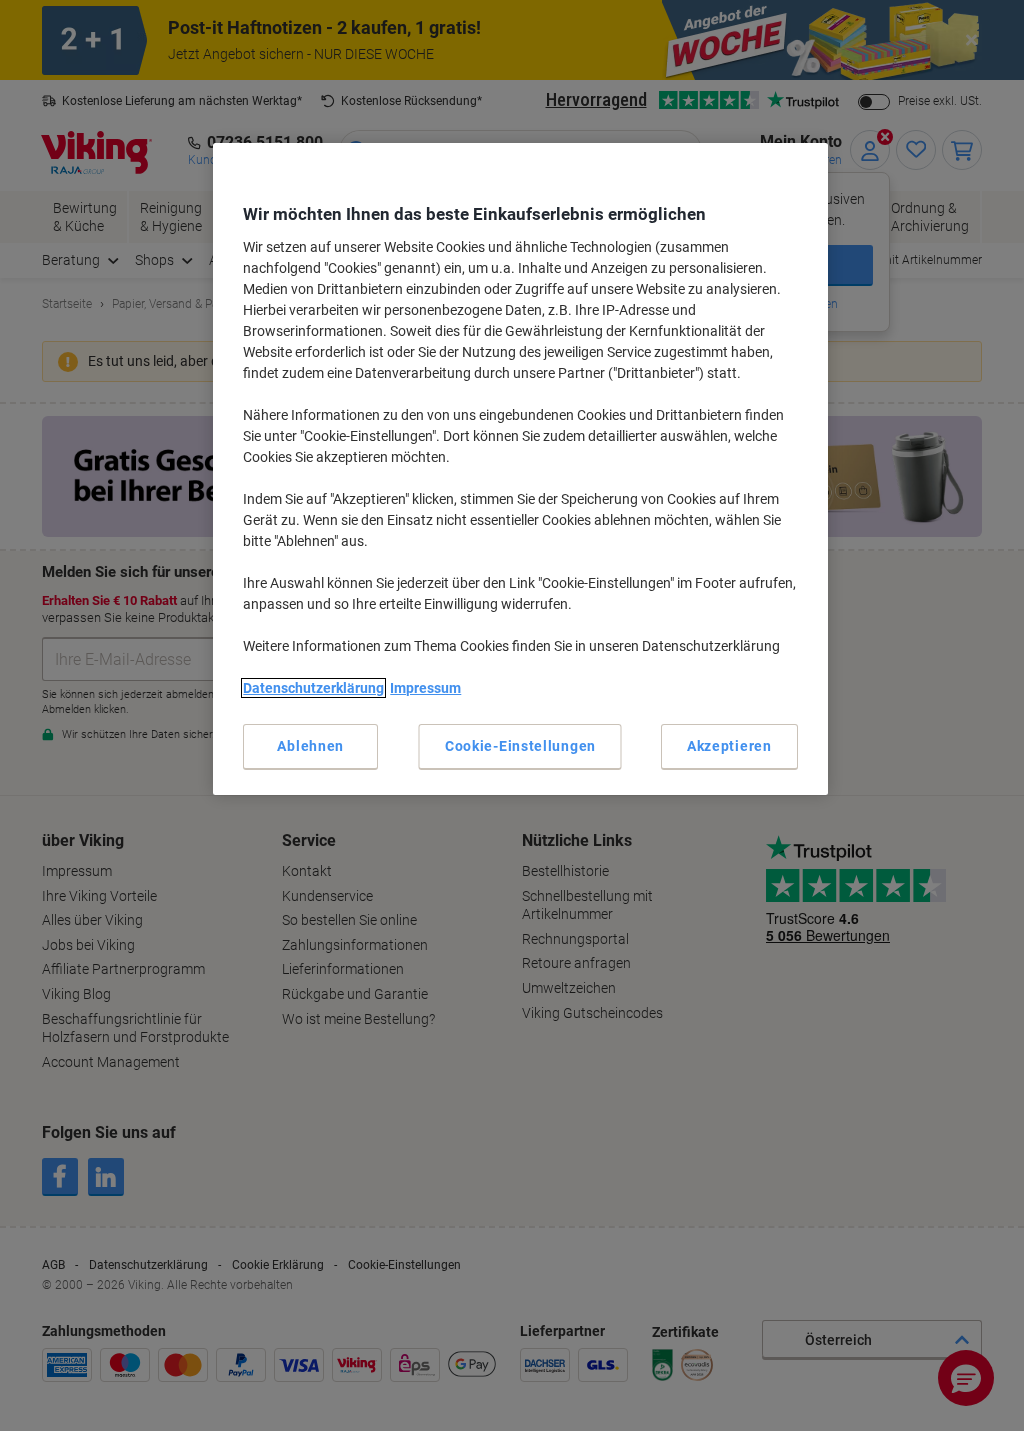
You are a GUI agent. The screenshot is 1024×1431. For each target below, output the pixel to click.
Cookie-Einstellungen (520, 746)
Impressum (425, 688)
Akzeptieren (729, 746)
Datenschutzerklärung (313, 688)
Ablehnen (310, 746)
